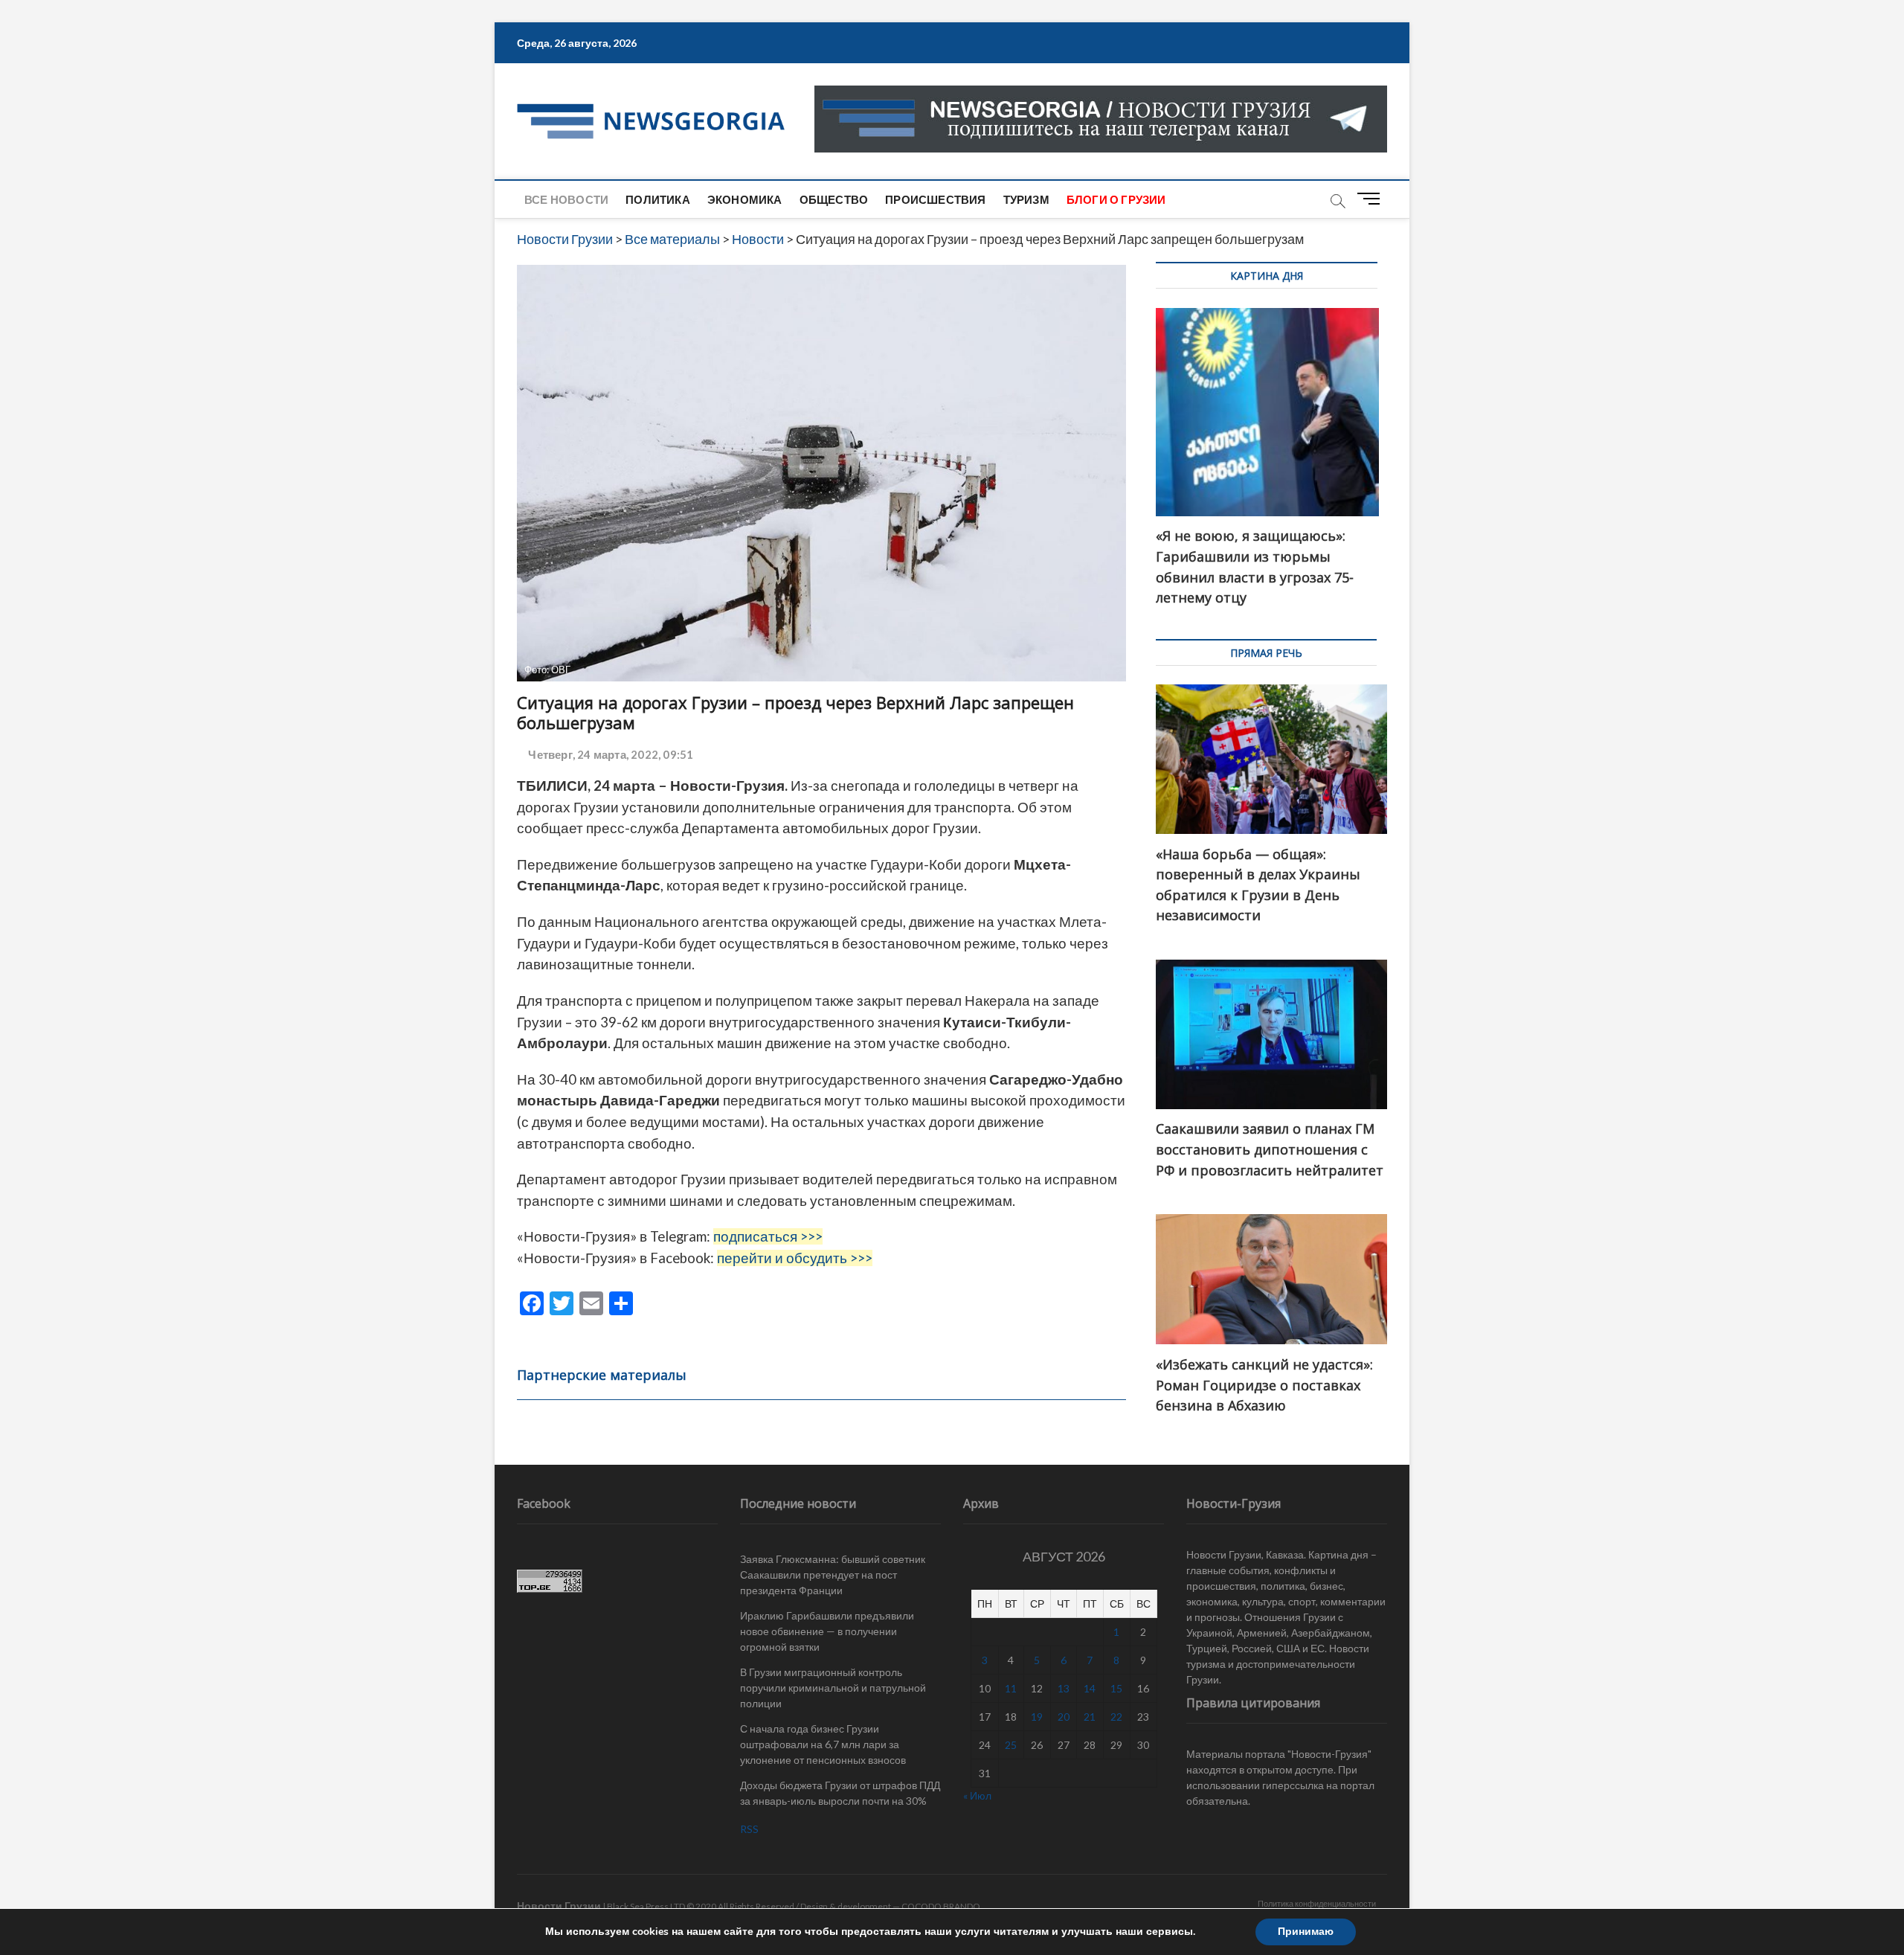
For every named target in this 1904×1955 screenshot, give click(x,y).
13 (1064, 1688)
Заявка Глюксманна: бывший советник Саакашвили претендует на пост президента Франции (833, 1574)
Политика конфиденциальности (1317, 1903)
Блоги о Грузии (1116, 199)
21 (1090, 1717)
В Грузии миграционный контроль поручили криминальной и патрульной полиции (833, 1688)
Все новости (566, 199)
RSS (749, 1829)
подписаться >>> (768, 1236)
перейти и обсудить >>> (795, 1258)
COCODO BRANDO (941, 1906)
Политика (658, 199)
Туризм (1026, 199)
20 (1064, 1717)
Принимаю (1306, 1932)
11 (1011, 1688)
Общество (834, 199)
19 (1037, 1717)
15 (1116, 1688)
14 (1090, 1688)
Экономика (745, 199)
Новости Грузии (559, 1906)
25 (1011, 1745)
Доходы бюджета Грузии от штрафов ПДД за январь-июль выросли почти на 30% (840, 1793)
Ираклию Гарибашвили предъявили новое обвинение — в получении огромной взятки (827, 1631)
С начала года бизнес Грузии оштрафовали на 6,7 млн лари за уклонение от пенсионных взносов (823, 1744)
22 (1116, 1717)
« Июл (977, 1795)
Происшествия (935, 199)
